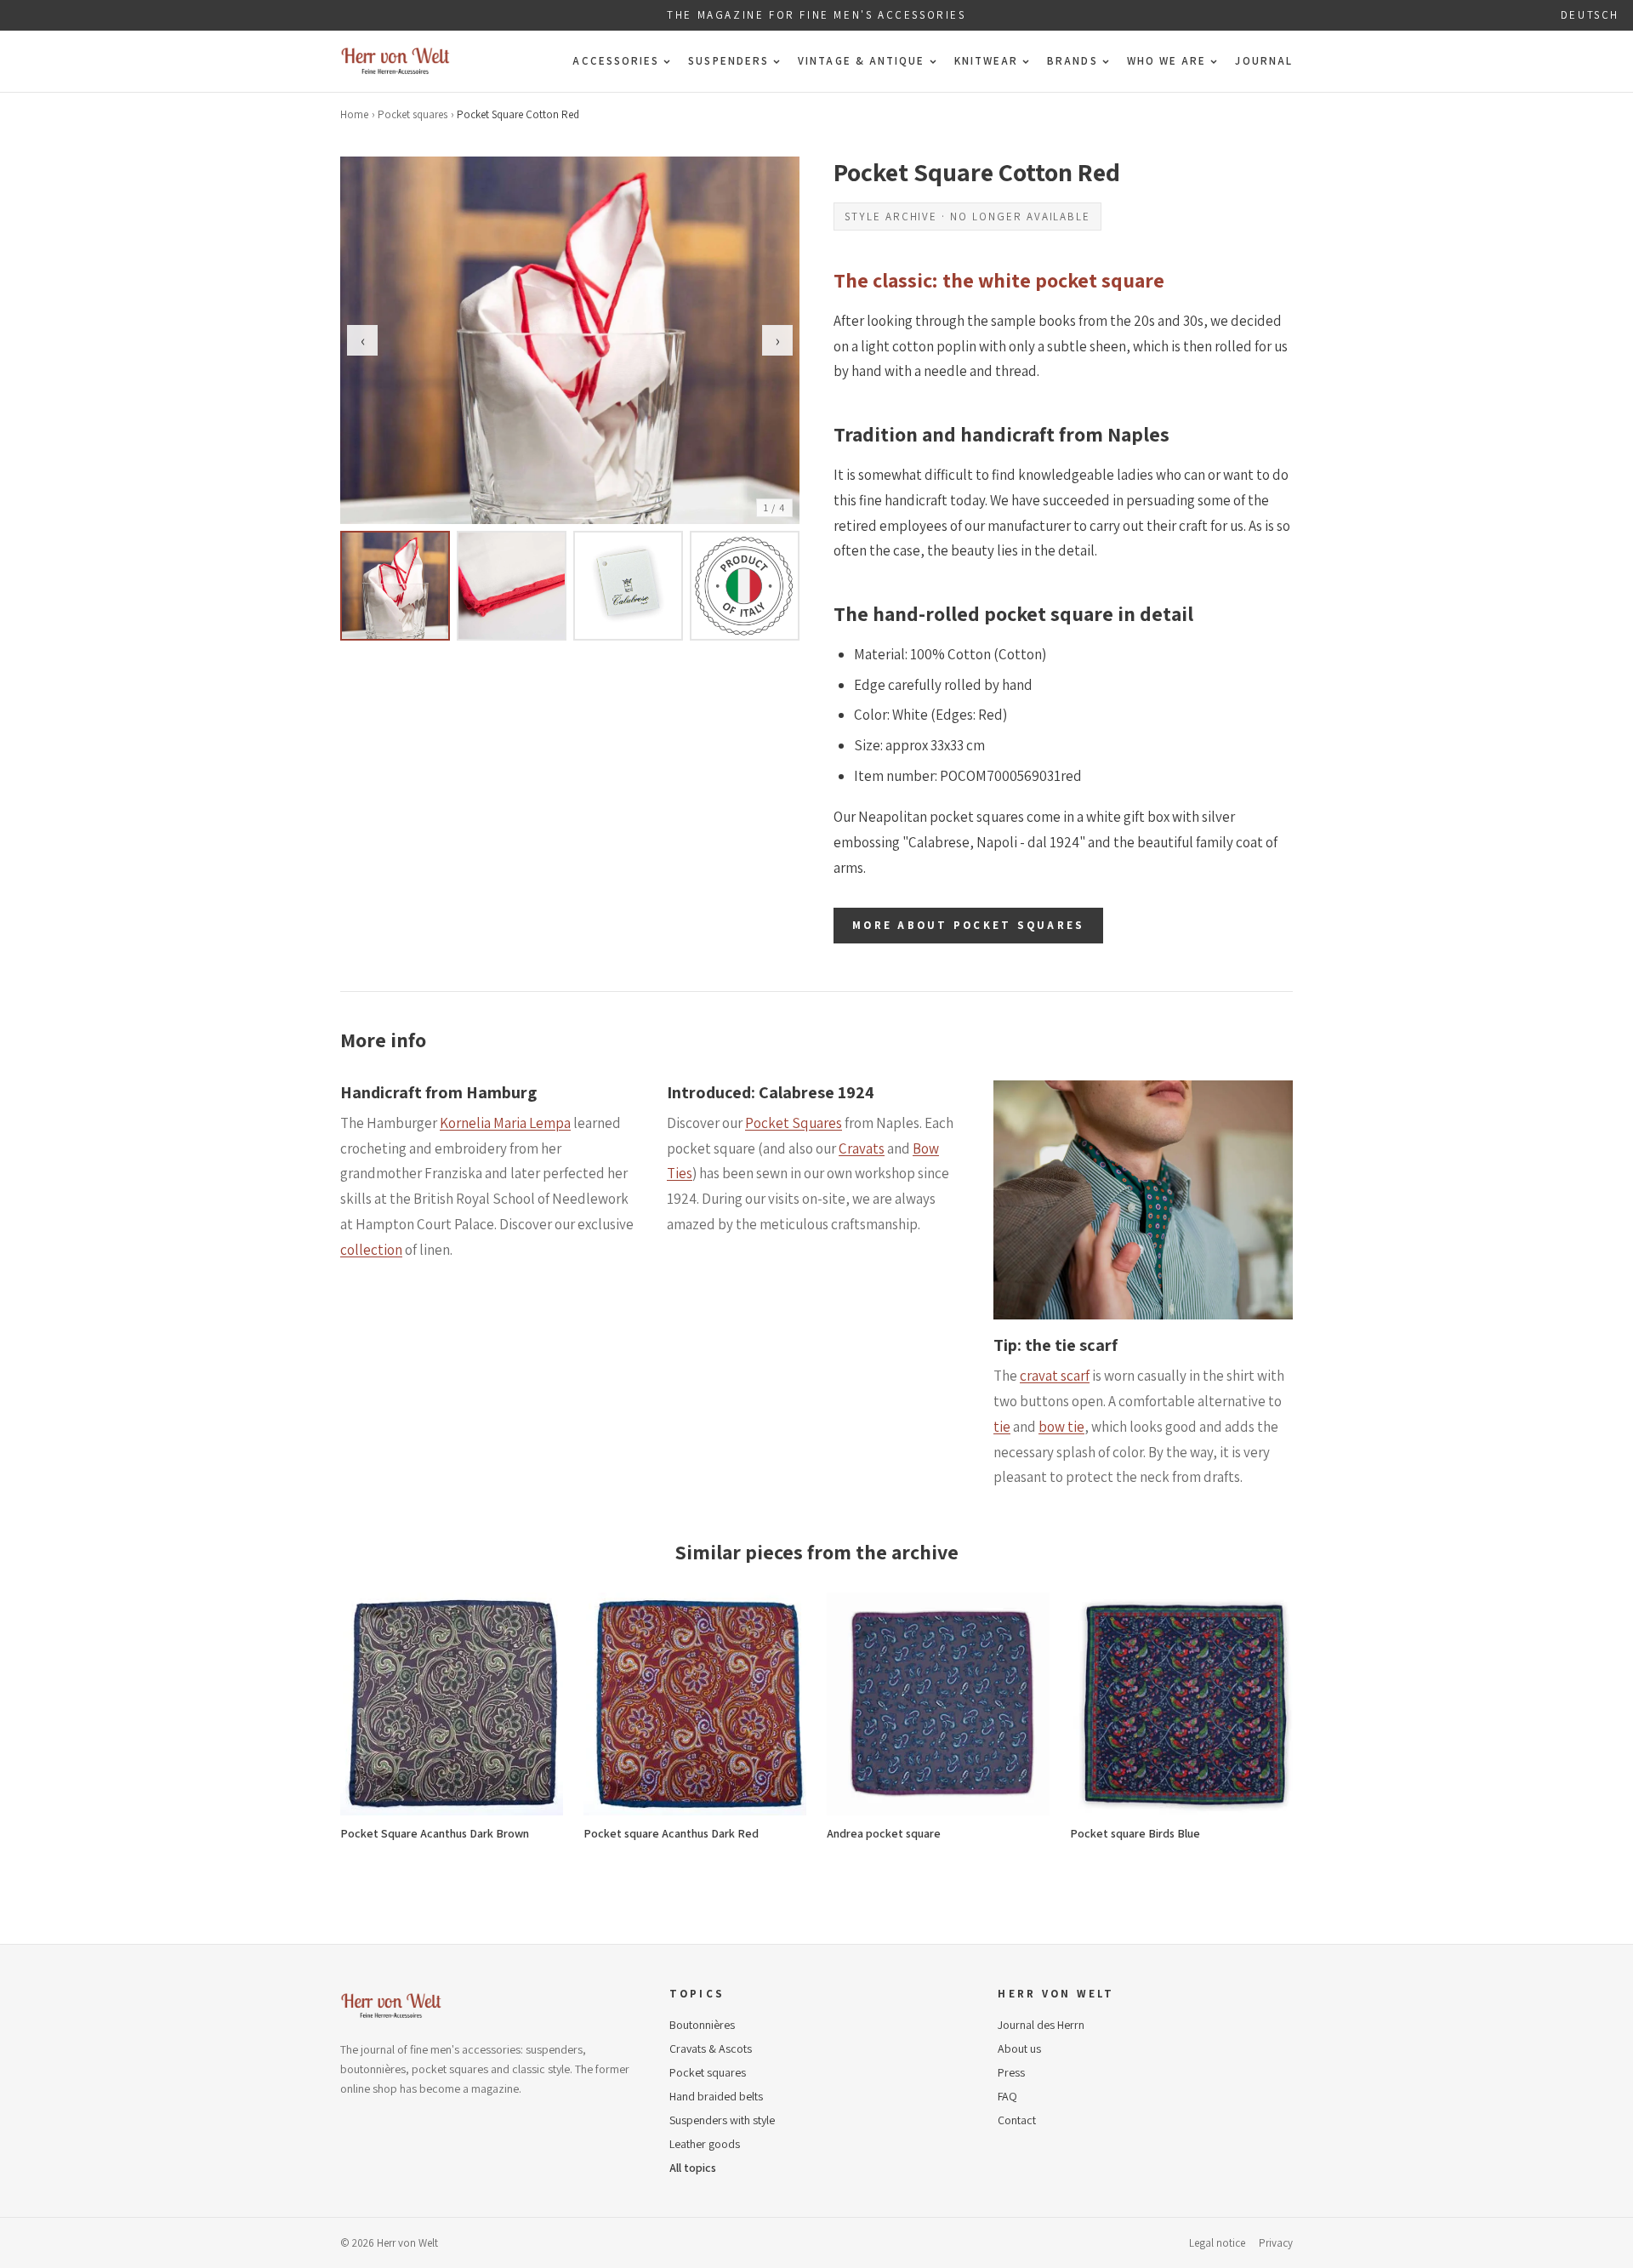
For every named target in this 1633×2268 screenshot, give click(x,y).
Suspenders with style (722, 2120)
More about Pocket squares (968, 925)
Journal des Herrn (1041, 2025)
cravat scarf (1055, 1376)
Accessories (616, 61)
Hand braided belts (716, 2096)
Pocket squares (413, 114)
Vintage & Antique (861, 61)
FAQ (1007, 2096)
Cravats (862, 1148)
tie (1002, 1427)
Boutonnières (702, 2025)
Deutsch (1590, 15)
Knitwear (987, 61)
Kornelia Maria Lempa (505, 1123)
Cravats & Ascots (711, 2049)
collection (371, 1250)
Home (354, 114)
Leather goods (705, 2144)
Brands (1072, 61)
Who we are (1167, 61)
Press (1011, 2072)
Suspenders (728, 61)
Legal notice (1217, 2243)
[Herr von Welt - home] (395, 61)
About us (1019, 2049)
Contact (1017, 2120)
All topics (693, 2168)
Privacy (1276, 2243)
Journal (1264, 61)
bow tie (1061, 1427)
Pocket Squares (794, 1123)
